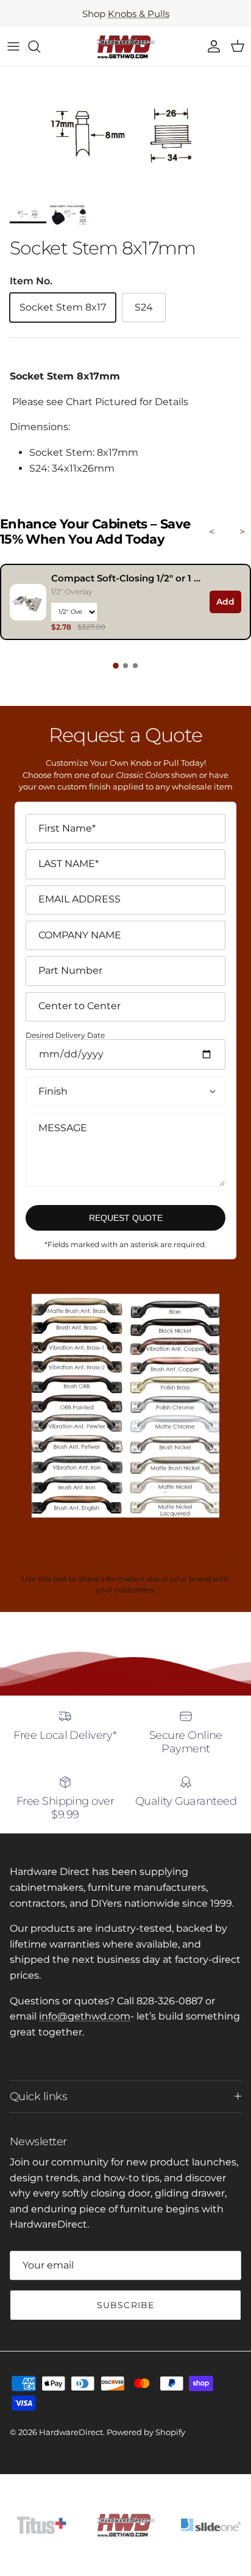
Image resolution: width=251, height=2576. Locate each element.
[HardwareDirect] (125, 47)
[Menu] (13, 46)
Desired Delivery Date (65, 1036)
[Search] (40, 46)
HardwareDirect (71, 2432)
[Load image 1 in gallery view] (125, 132)
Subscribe (125, 2305)
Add (225, 602)
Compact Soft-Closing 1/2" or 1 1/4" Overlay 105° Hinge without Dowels (127, 578)
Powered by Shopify (146, 2432)
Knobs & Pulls (139, 14)
